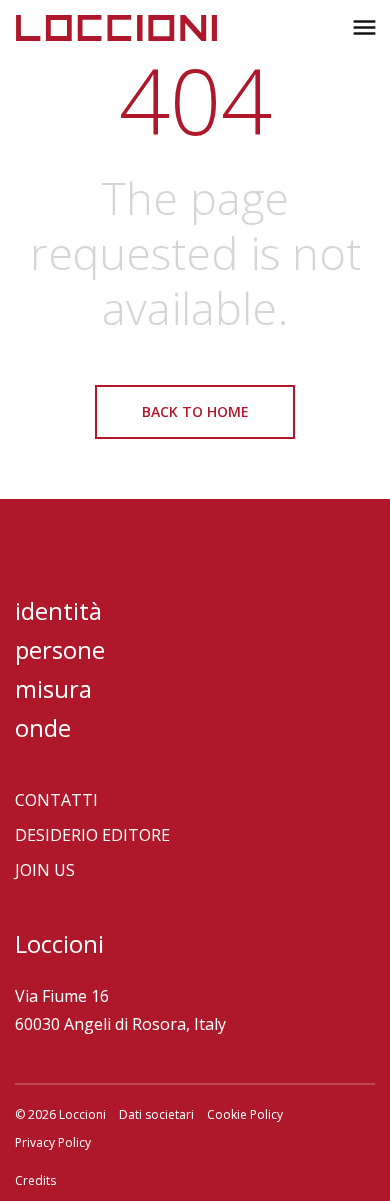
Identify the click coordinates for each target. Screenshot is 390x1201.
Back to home (195, 411)
